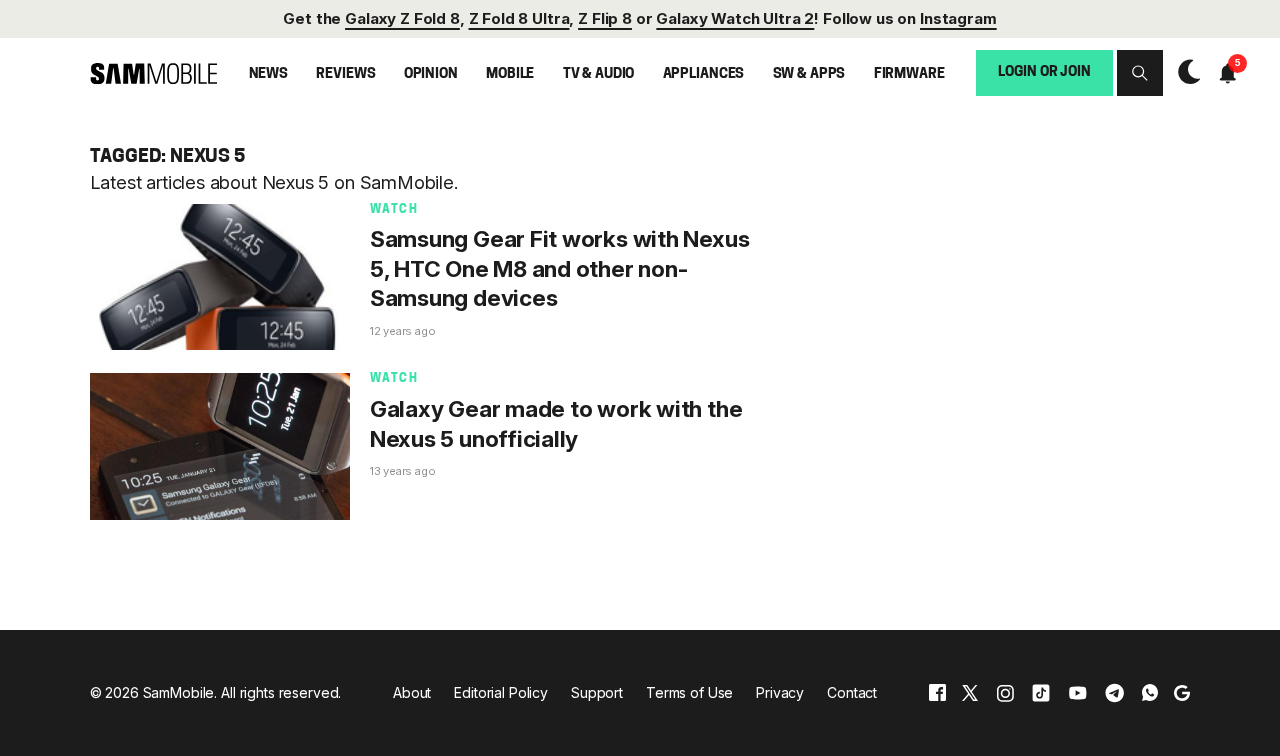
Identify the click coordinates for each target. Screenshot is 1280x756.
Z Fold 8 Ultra (519, 18)
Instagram (958, 18)
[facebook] (937, 692)
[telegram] (1114, 692)
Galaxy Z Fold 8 (402, 18)
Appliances (704, 74)
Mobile (510, 74)
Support (597, 692)
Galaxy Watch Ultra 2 (735, 18)
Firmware (909, 74)
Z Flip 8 (605, 18)
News (268, 74)
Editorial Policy (501, 692)
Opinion (431, 74)
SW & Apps (809, 74)
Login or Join (1044, 72)
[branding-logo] (153, 73)
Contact (852, 692)
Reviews (345, 74)
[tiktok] (1041, 692)
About (412, 692)
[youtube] (1078, 692)
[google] (1182, 692)
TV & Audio (599, 74)
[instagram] (1005, 692)
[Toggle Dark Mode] (1184, 72)
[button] (1140, 73)
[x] (970, 692)
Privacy (780, 692)
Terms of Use (689, 692)
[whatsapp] (1150, 692)
